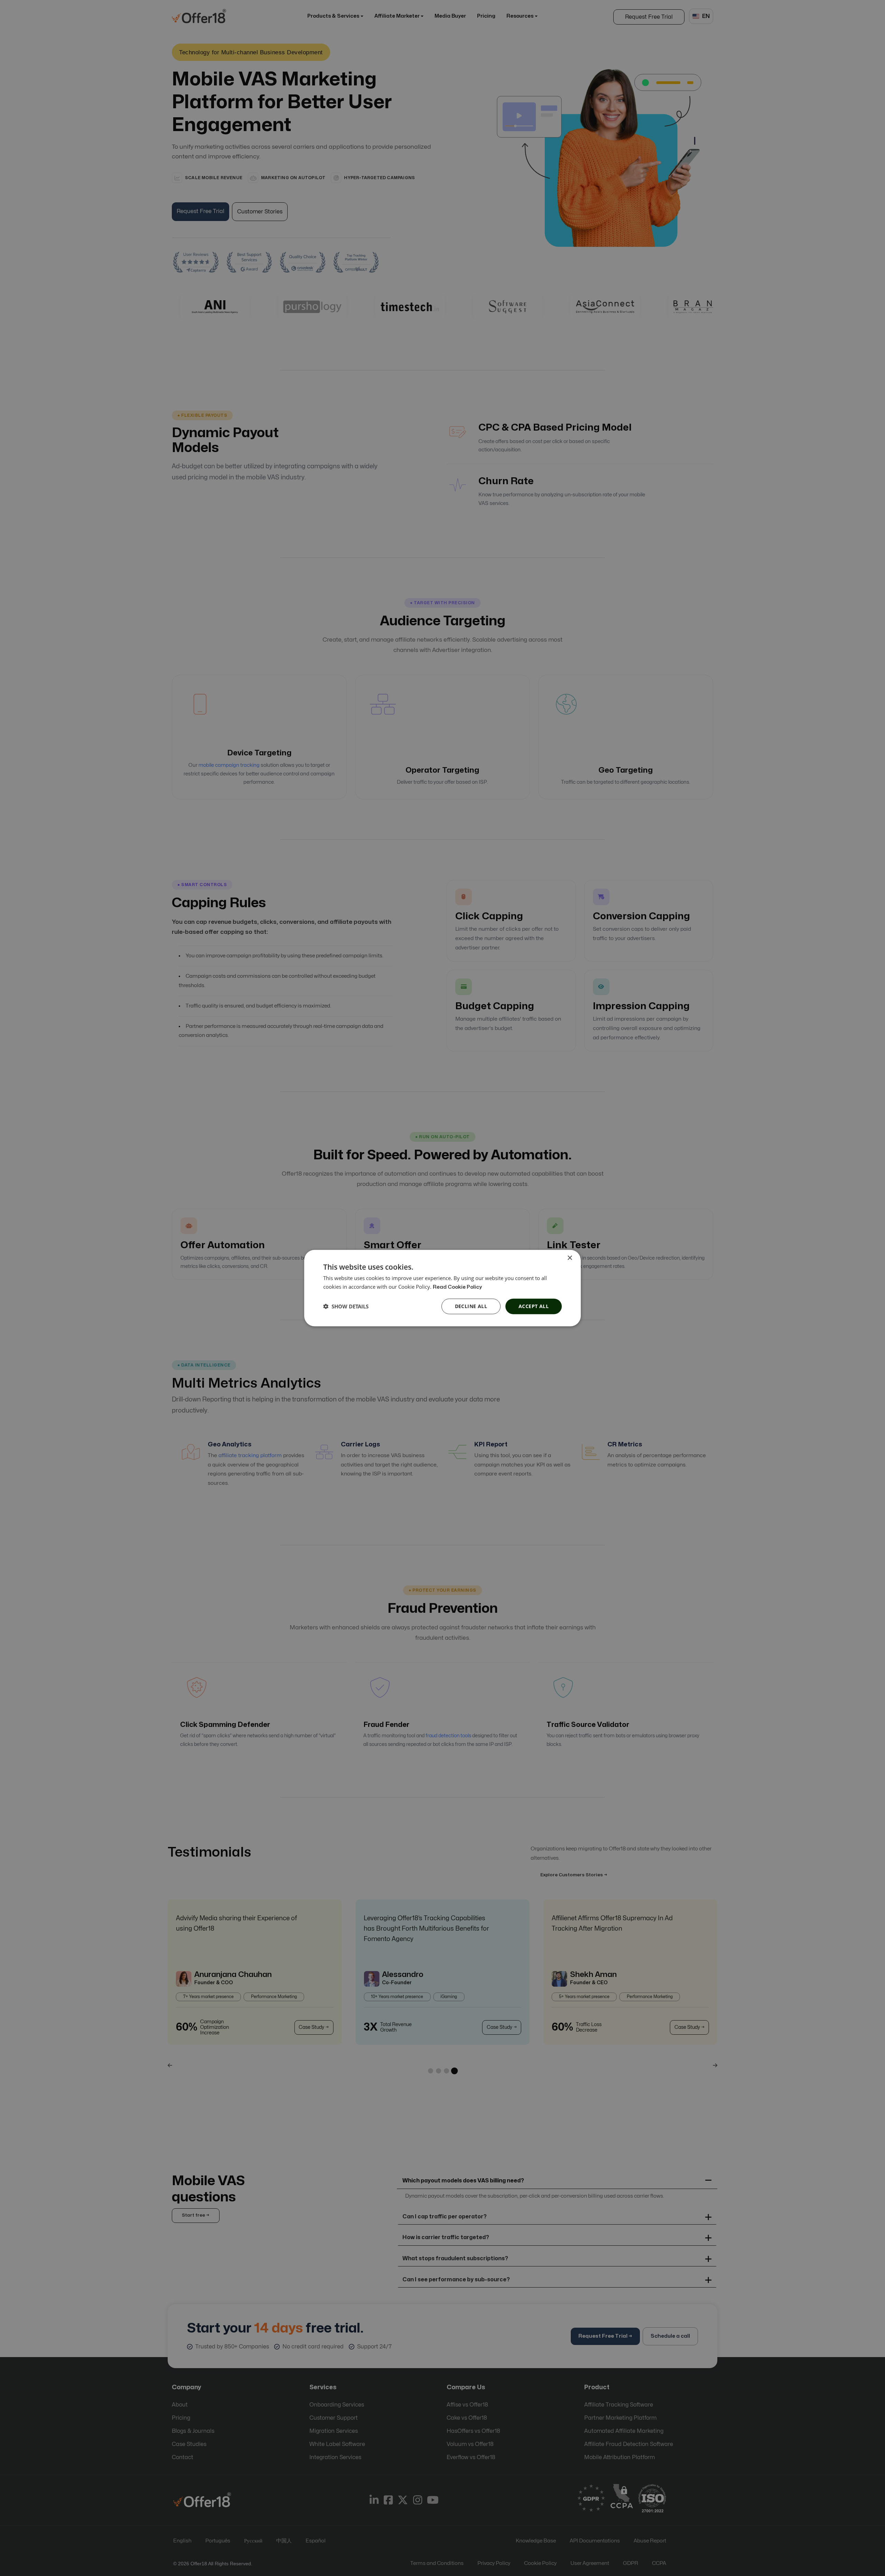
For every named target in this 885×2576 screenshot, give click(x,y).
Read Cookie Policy (457, 1287)
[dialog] (442, 1288)
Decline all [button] (471, 1306)
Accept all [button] (534, 1306)
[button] (346, 1306)
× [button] (570, 1258)
